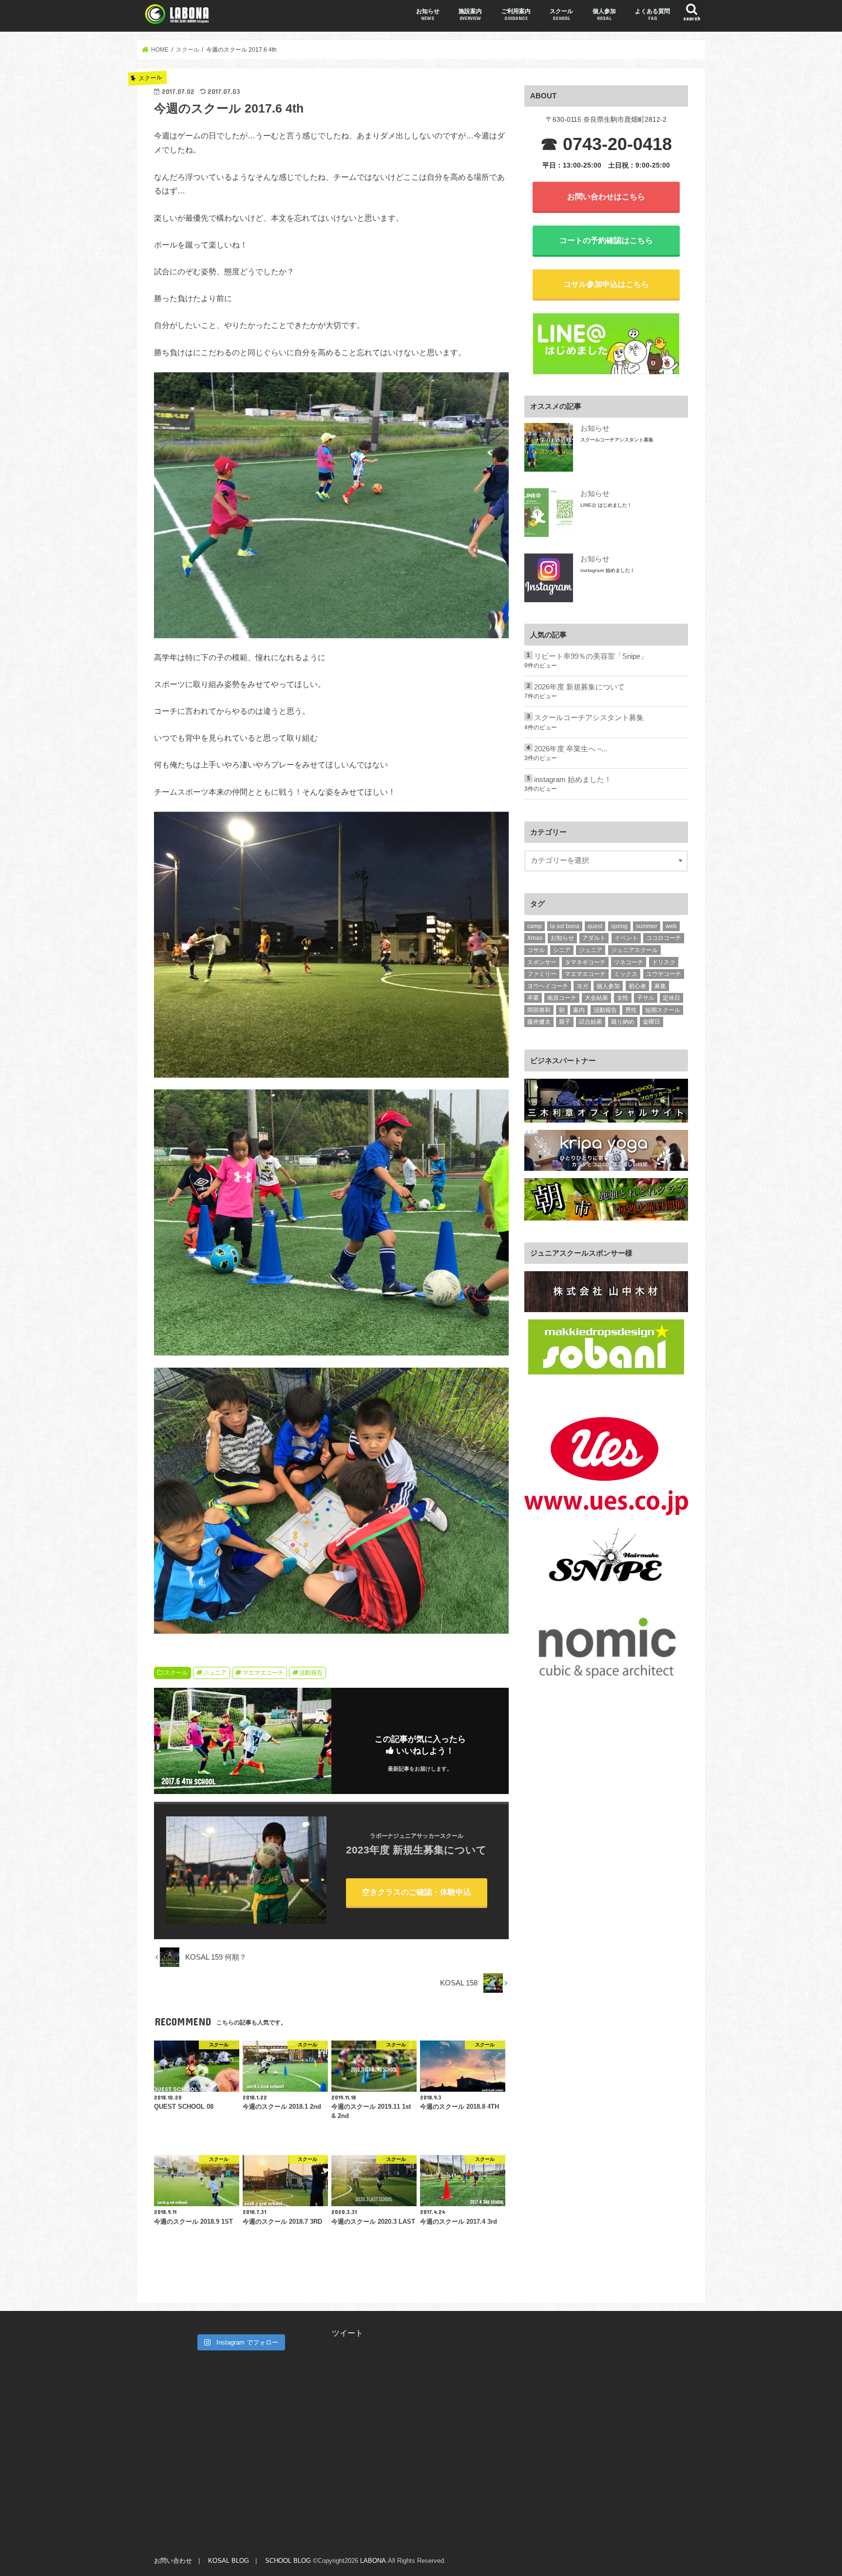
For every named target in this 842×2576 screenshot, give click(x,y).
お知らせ (428, 14)
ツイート (347, 2333)
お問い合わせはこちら (606, 196)
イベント (626, 938)
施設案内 (470, 14)
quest (595, 926)
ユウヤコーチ (664, 974)
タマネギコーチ (585, 962)
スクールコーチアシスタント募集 (617, 440)
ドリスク (664, 962)
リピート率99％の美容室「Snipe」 (591, 656)
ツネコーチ (629, 962)
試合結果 (591, 1022)
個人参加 (604, 14)
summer (647, 926)
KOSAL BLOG (229, 2561)
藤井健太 (539, 1022)
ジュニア (215, 1673)
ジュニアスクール (634, 950)
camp (535, 926)
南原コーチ (562, 998)
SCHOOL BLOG (288, 2561)
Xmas (535, 938)
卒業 (533, 998)
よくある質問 (652, 14)
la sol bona (565, 926)
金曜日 (651, 1022)
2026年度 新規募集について (579, 687)
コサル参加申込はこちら (606, 284)
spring (619, 926)
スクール (561, 14)
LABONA (373, 2561)
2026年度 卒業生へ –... (571, 749)
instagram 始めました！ (608, 570)
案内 (579, 1010)
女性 (623, 998)
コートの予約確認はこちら (606, 240)
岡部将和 (539, 1010)
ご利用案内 (516, 14)
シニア (562, 950)
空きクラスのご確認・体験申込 (417, 1892)
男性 (631, 1010)
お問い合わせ (173, 2561)
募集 (660, 986)
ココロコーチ (664, 938)
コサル (536, 950)
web (671, 926)
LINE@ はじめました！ (606, 505)
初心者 (637, 986)
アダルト (594, 938)
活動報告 (311, 1673)
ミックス (626, 974)
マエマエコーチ (263, 1673)
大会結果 (596, 998)
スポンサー (542, 962)
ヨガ (582, 986)
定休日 (671, 998)
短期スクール (663, 1010)
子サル (646, 998)
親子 (565, 1022)
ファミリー (542, 974)
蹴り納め (623, 1022)
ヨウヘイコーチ (548, 986)
